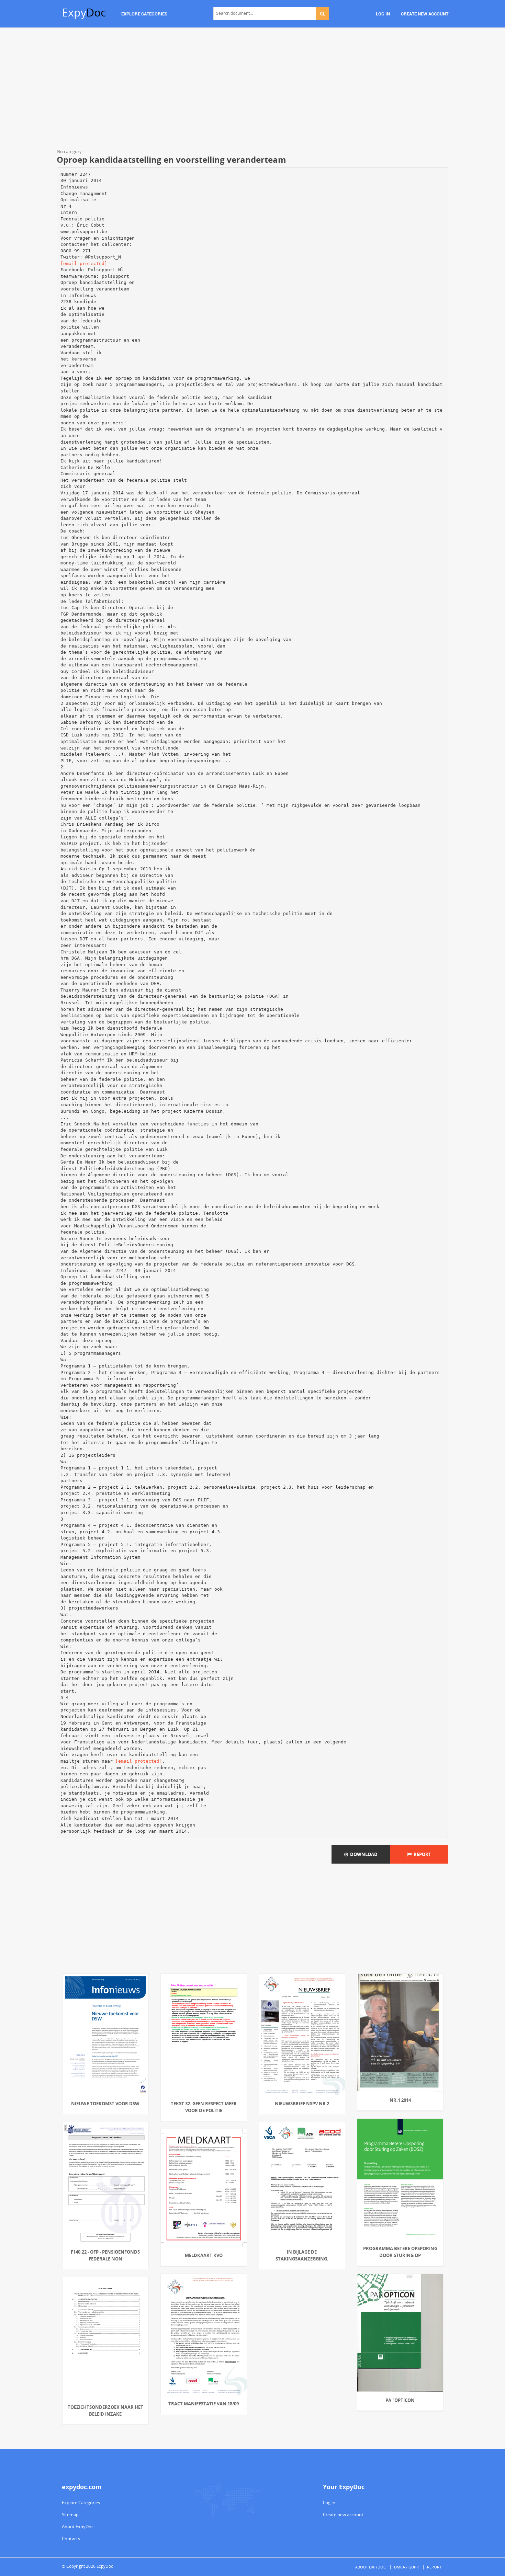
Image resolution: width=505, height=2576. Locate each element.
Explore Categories (81, 2503)
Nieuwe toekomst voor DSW (105, 2104)
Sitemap (70, 2515)
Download (363, 1854)
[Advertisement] (252, 89)
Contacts (71, 2539)
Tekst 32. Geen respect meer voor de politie (204, 2107)
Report (421, 1854)
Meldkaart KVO (204, 2255)
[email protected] (84, 264)
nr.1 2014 (400, 2100)
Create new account (343, 2515)
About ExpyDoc (78, 2527)
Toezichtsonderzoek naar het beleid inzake (105, 2411)
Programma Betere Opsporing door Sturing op (400, 2252)
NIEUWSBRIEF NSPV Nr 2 (302, 2104)
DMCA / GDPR (406, 2567)
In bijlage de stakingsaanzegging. (302, 2255)
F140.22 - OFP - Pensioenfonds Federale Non (105, 2255)
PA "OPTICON (400, 2400)
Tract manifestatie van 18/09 (204, 2404)
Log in (329, 2503)
